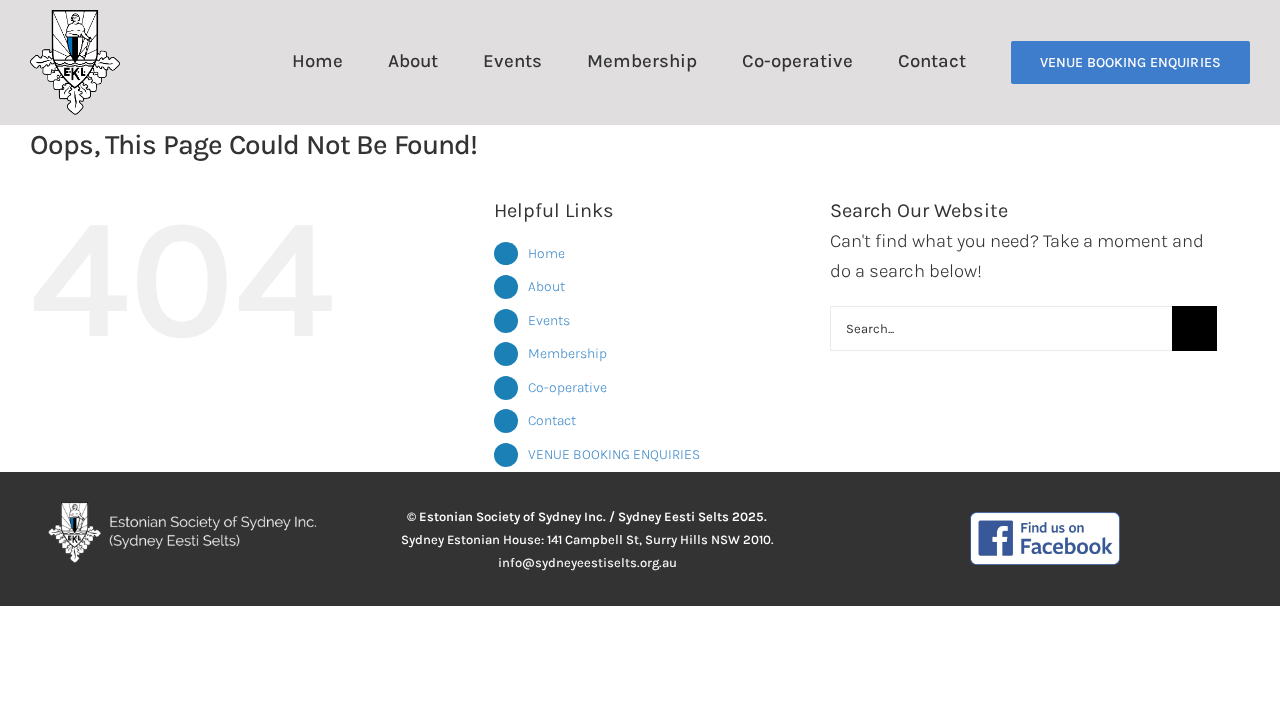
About (546, 286)
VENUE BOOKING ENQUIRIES (614, 454)
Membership (567, 353)
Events (549, 320)
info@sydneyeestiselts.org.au (587, 562)
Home (546, 253)
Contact (552, 420)
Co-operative (567, 387)
